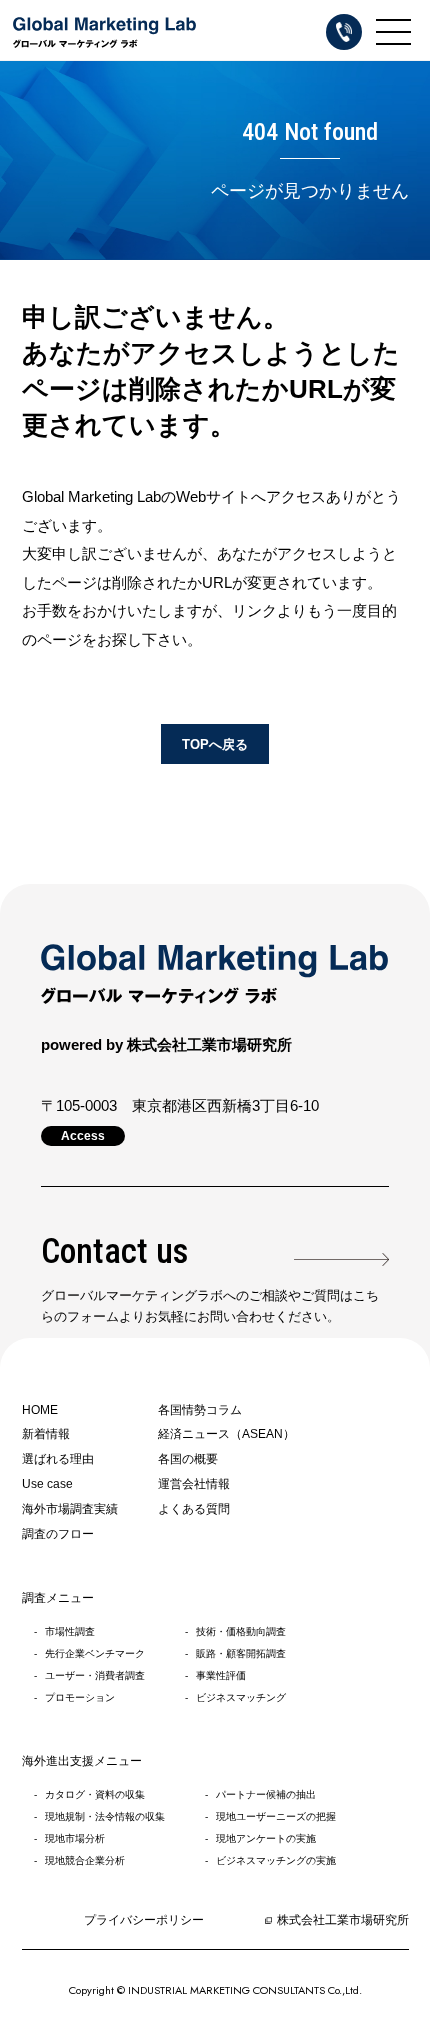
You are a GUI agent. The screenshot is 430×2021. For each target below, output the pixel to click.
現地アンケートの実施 (266, 1838)
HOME (40, 1410)
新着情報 (46, 1434)
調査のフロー (58, 1534)
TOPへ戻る (215, 744)
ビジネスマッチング (241, 1697)
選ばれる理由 (58, 1459)
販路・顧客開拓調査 (241, 1653)
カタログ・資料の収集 (95, 1794)
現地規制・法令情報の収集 (105, 1816)
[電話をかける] (344, 32)
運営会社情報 (194, 1484)
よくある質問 (194, 1509)
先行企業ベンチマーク (95, 1653)
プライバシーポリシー (144, 1920)
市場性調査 (70, 1631)
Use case (47, 1484)
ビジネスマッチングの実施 (276, 1860)
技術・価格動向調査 (241, 1631)
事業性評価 (221, 1675)
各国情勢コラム (200, 1410)
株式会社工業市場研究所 (343, 1920)
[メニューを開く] (393, 31)
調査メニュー (58, 1598)
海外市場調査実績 (70, 1509)
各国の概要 (188, 1459)
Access (83, 1136)
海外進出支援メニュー (82, 1761)
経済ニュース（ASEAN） (226, 1434)
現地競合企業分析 (85, 1860)
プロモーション (80, 1697)
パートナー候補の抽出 (266, 1794)
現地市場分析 (75, 1838)
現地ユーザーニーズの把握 (276, 1816)
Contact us (114, 1251)
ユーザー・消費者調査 (95, 1675)
